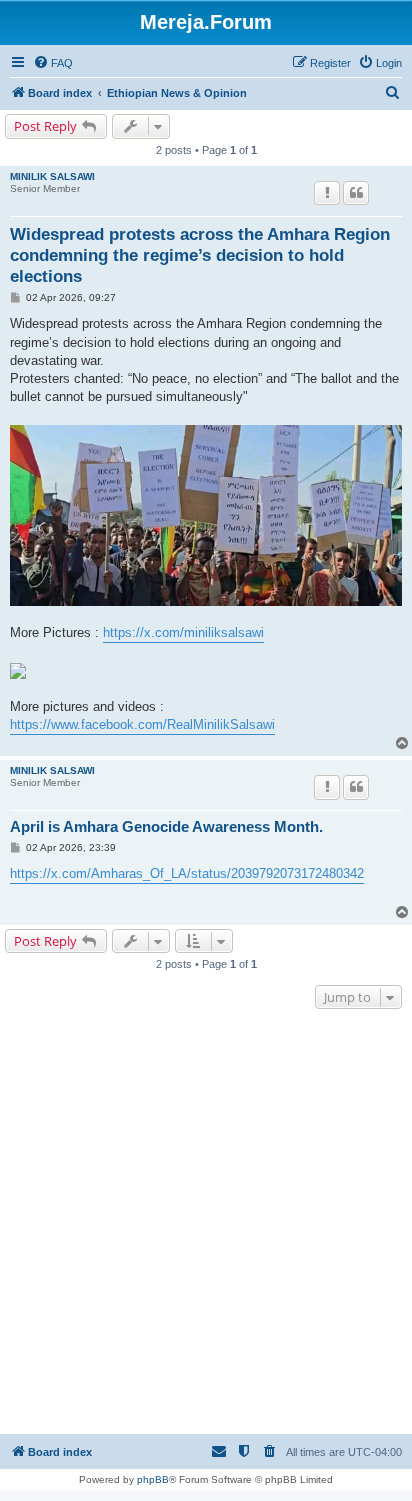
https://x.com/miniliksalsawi (183, 632)
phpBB (153, 1479)
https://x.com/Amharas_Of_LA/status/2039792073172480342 (187, 873)
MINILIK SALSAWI (52, 176)
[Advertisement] (206, 1224)
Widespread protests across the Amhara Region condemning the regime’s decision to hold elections (200, 256)
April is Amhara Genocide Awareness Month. (166, 826)
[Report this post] (327, 193)
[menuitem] (53, 63)
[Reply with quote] (356, 193)
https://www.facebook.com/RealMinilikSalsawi (142, 724)
